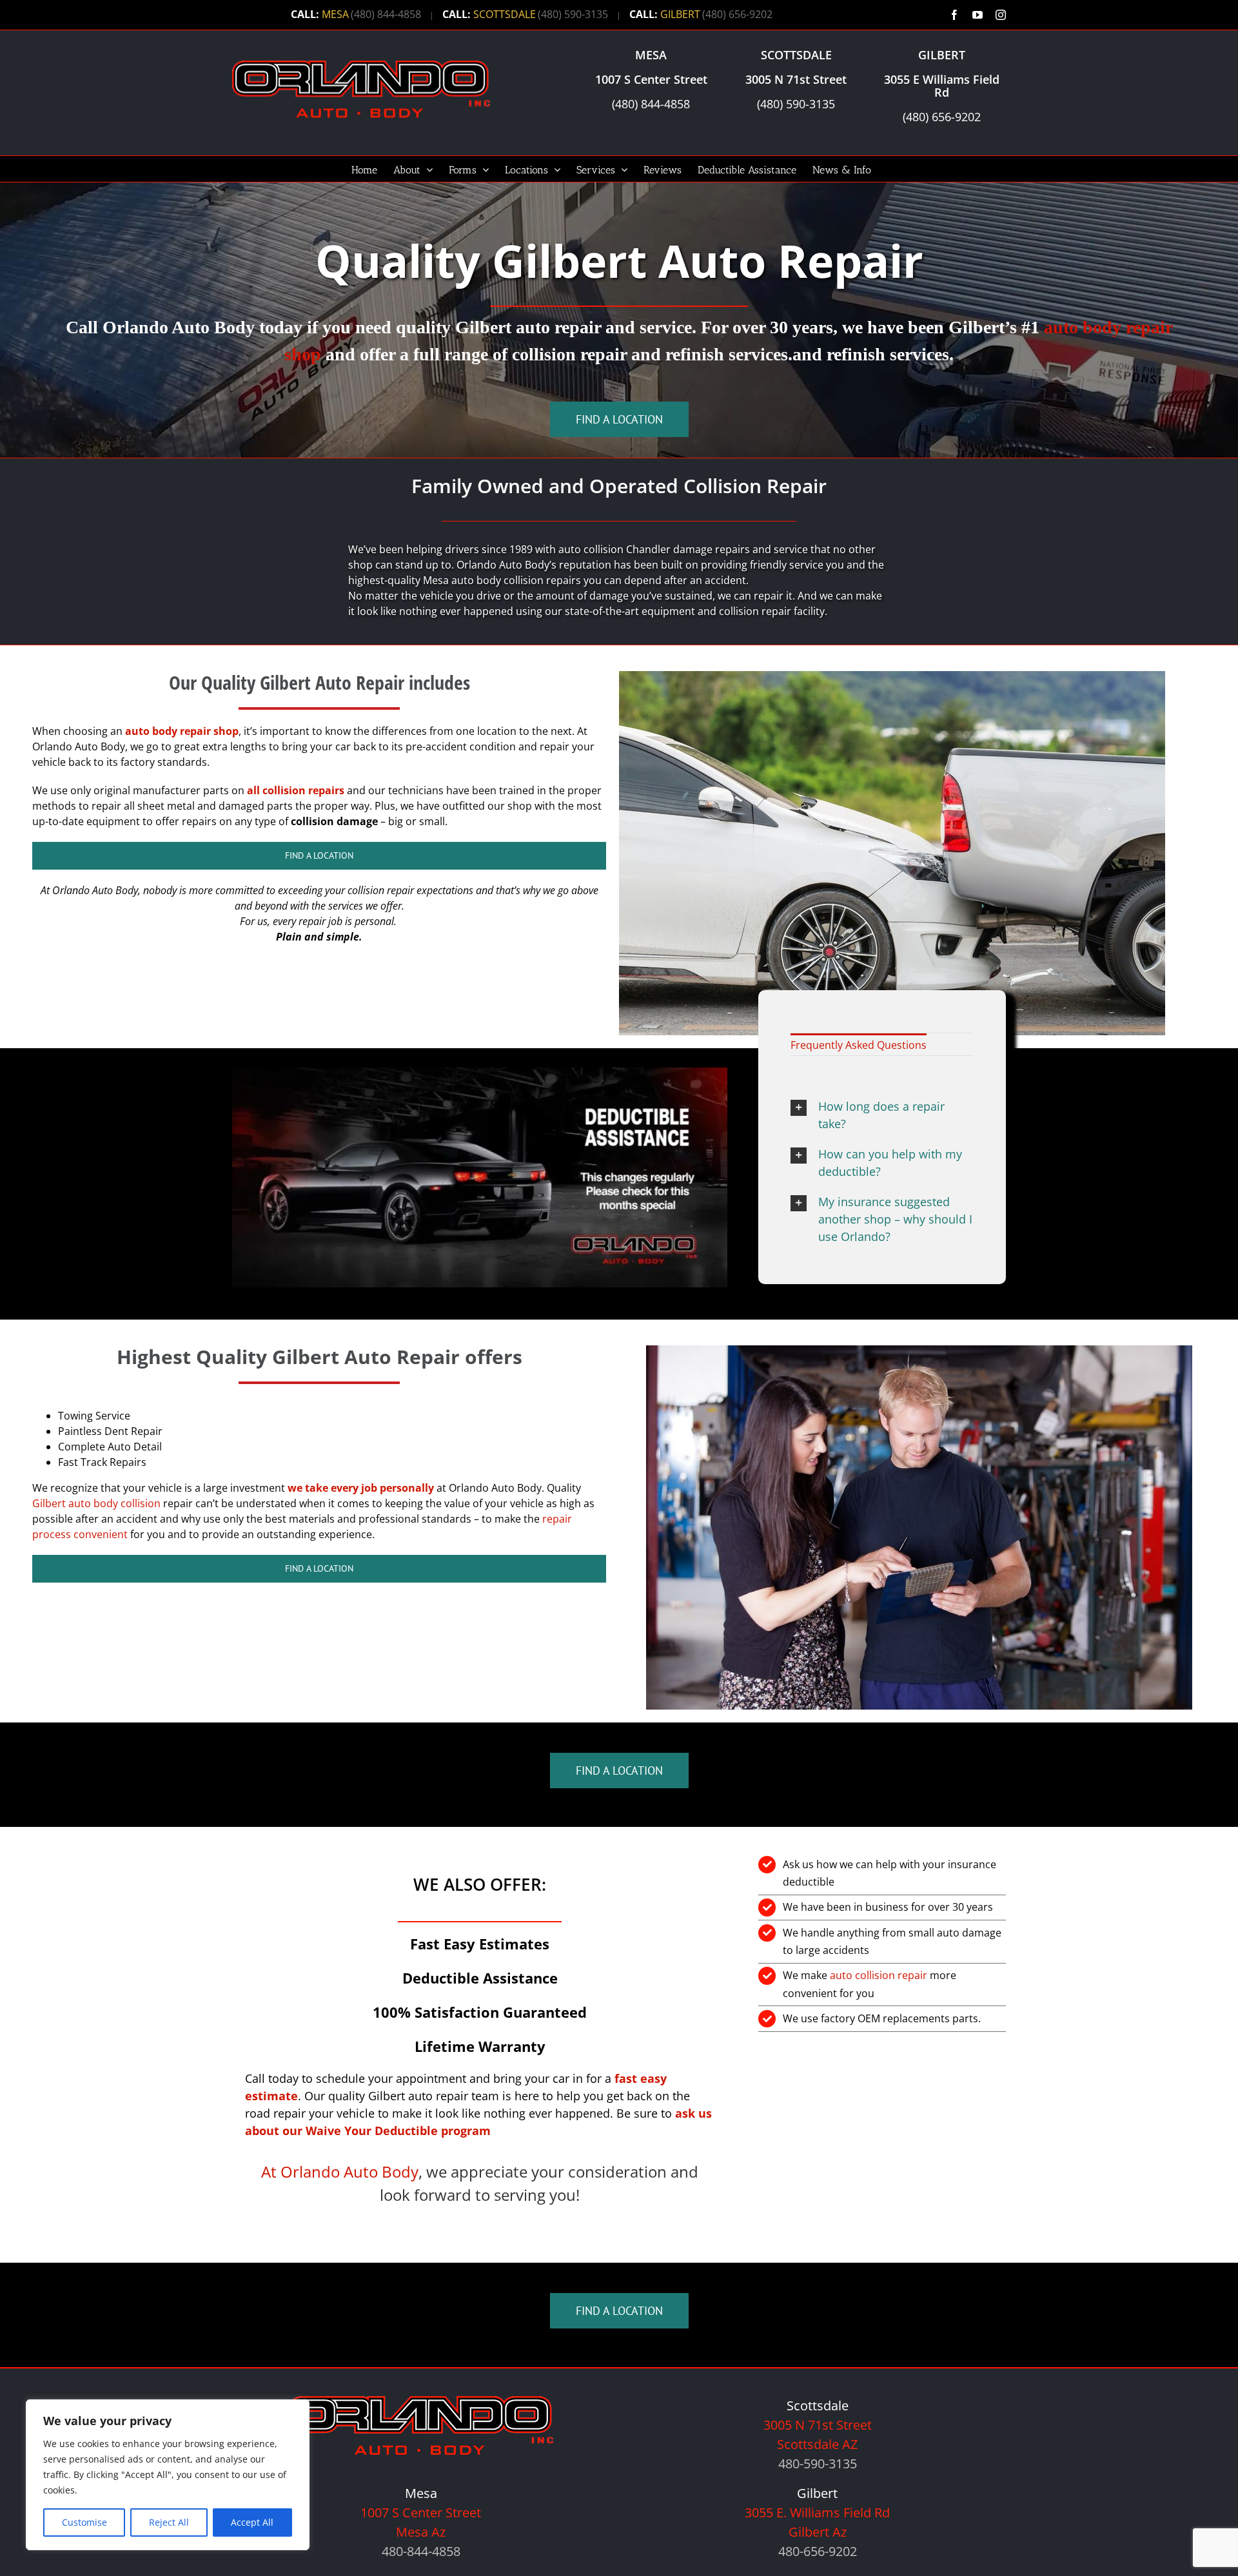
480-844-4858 (421, 2551)
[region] (168, 2475)
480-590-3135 (818, 2464)
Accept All (252, 2522)
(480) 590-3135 (573, 14)
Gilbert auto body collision (96, 1503)
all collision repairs (296, 790)
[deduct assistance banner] (480, 1073)
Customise (84, 2522)
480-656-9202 (818, 2551)
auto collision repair (879, 1975)
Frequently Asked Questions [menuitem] (859, 1045)
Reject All (169, 2522)
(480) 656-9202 (737, 14)
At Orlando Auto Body (340, 2171)
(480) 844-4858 (386, 14)
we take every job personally (361, 1488)
